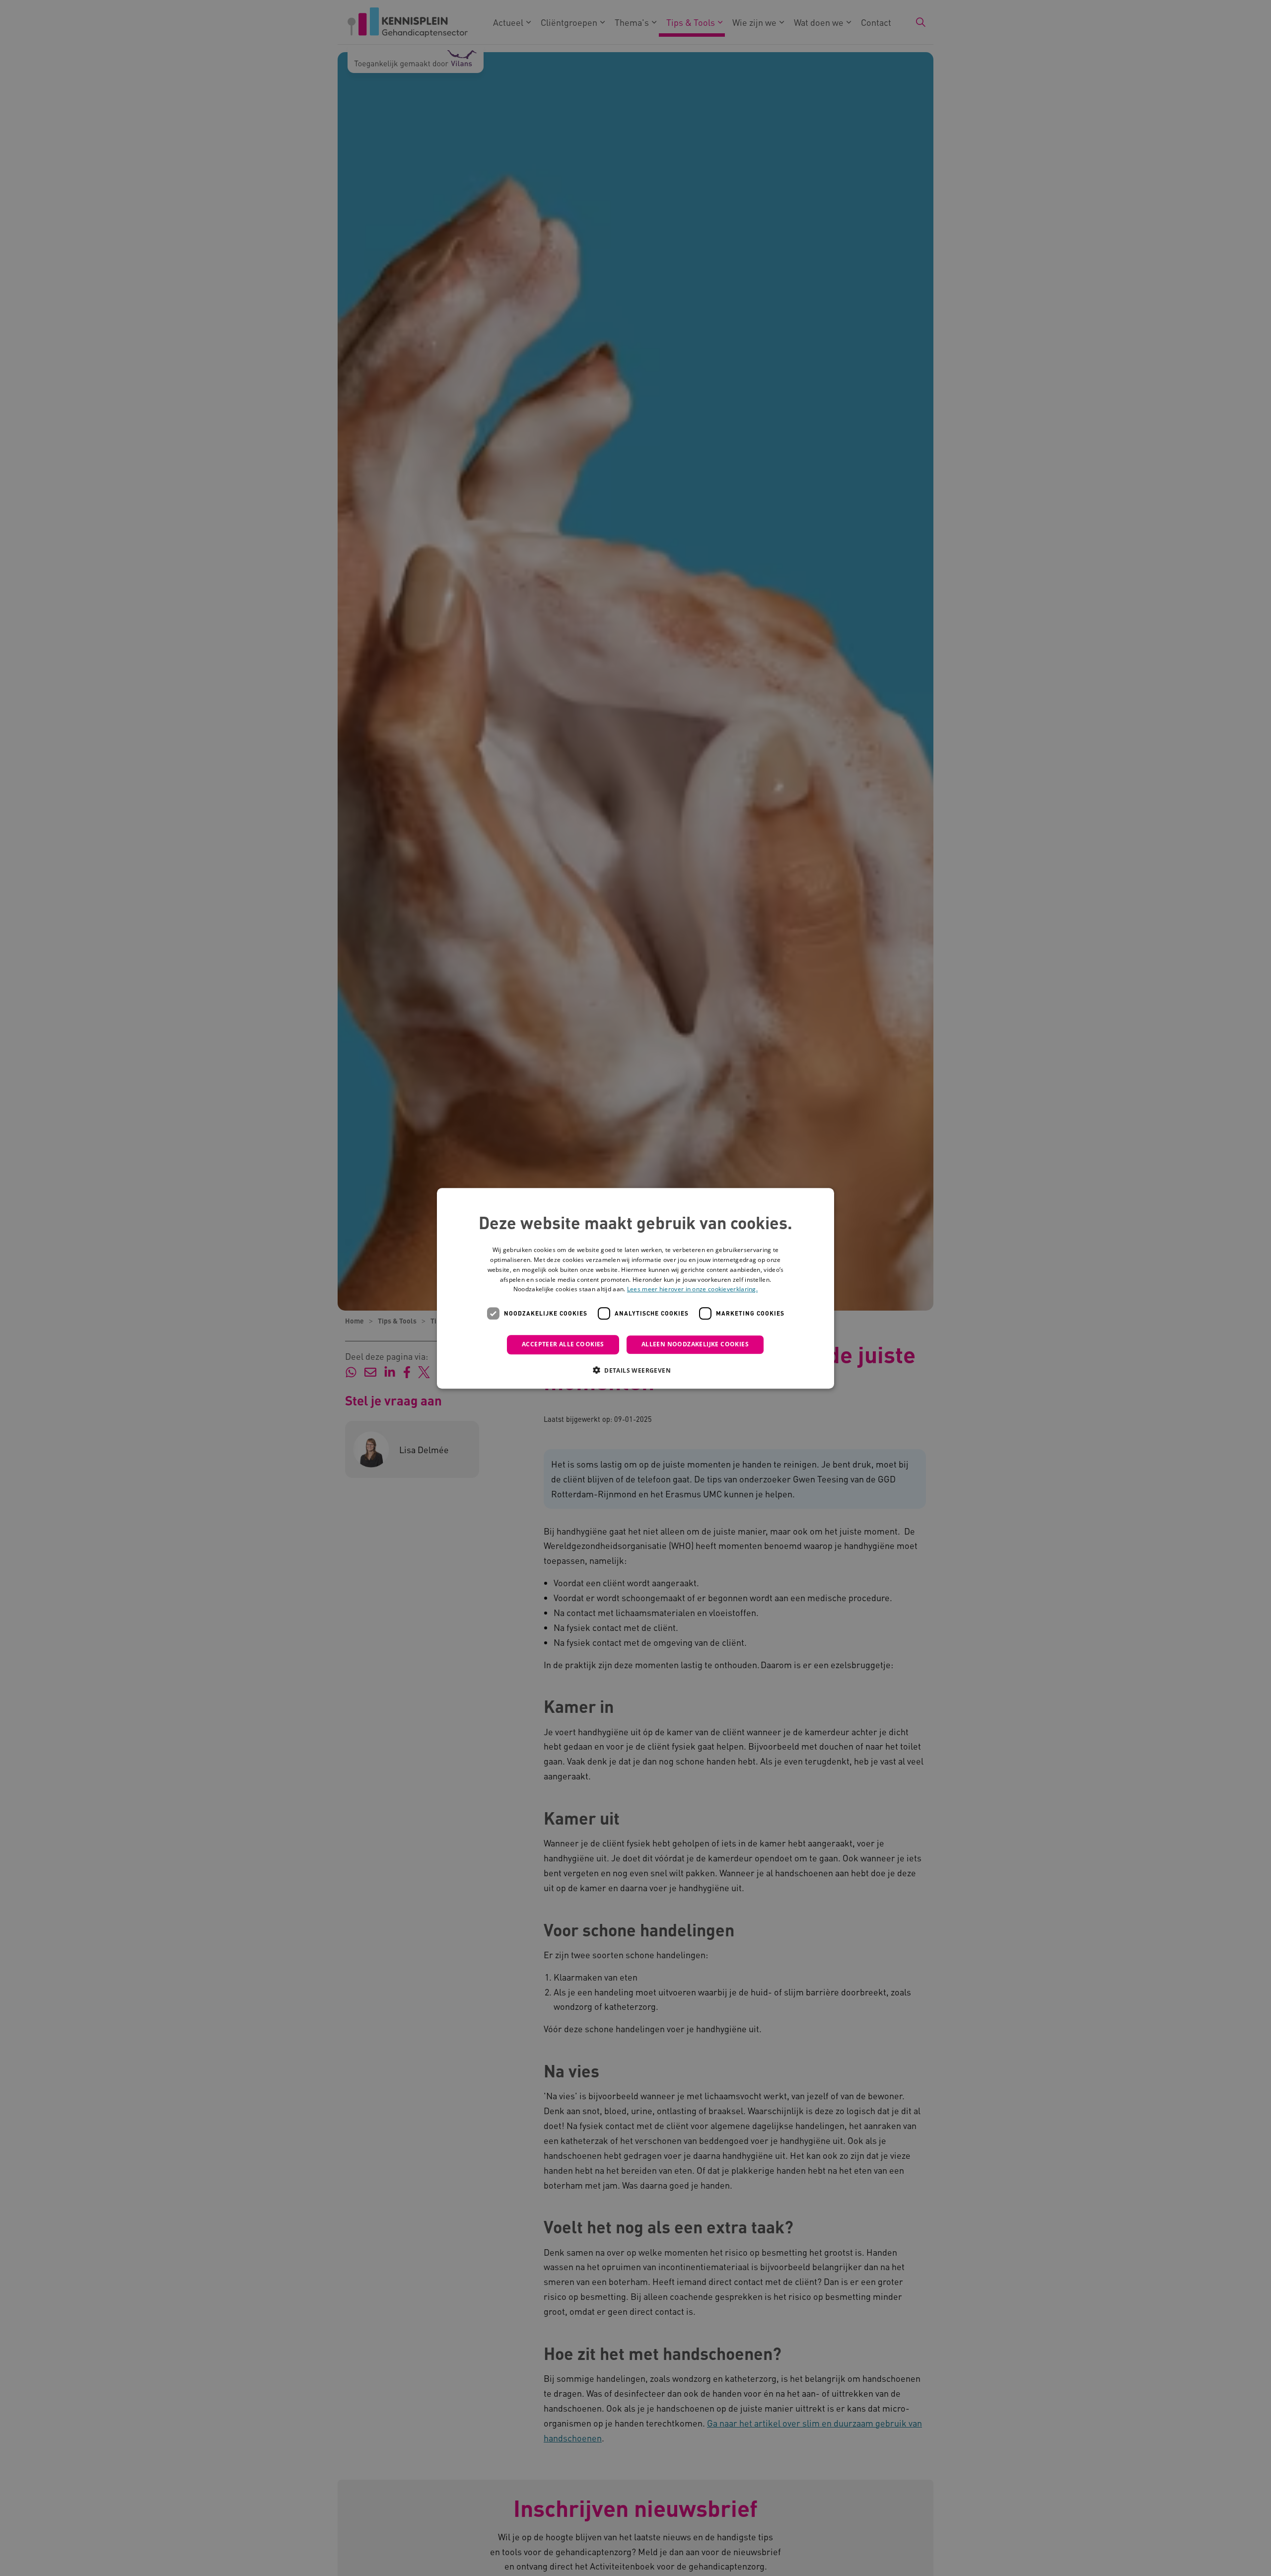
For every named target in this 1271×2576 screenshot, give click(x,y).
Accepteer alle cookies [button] (563, 1344)
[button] (635, 1370)
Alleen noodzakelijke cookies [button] (695, 1344)
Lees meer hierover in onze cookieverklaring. (692, 1289)
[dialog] (635, 1288)
